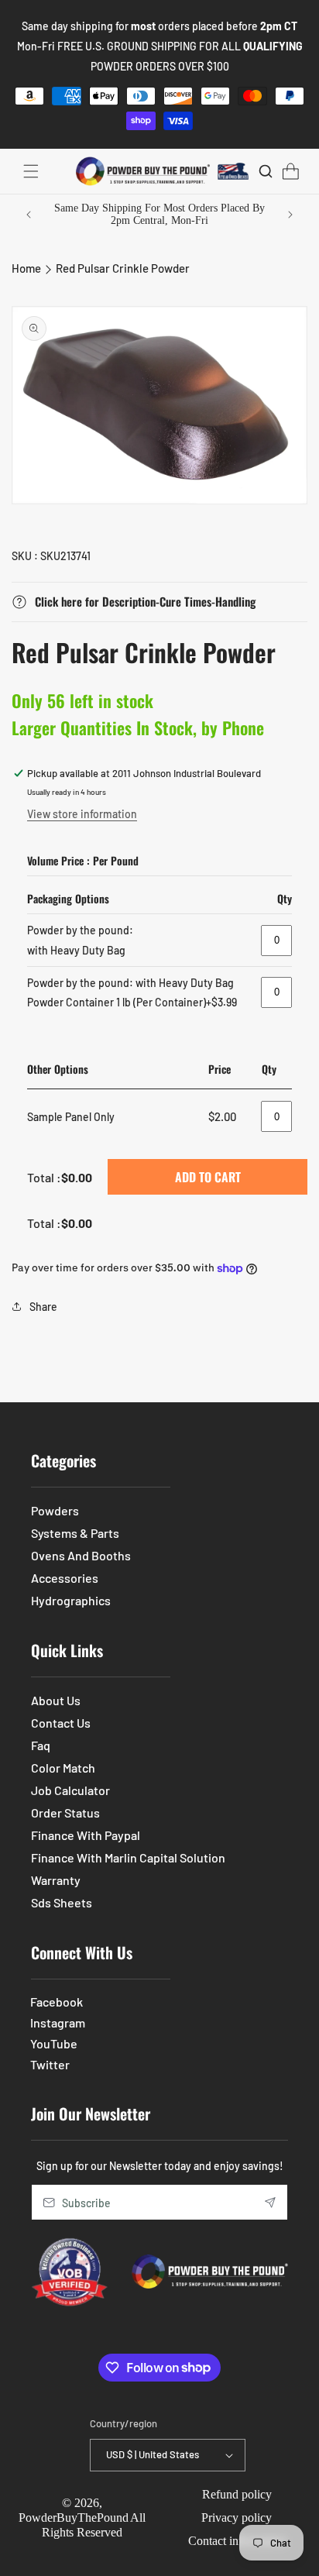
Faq (41, 1745)
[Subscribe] (270, 2202)
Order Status (65, 1812)
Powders (55, 1510)
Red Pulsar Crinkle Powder (123, 268)
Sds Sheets (62, 1902)
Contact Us (61, 1723)
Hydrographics (71, 1600)
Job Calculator (70, 1790)
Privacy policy (237, 2518)
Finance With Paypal (86, 1835)
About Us (56, 1700)
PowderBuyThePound (74, 2518)
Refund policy (237, 2494)
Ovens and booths (81, 1555)
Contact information (237, 2541)
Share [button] (43, 1307)
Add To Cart (208, 1177)
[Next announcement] (290, 215)
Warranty (56, 1880)
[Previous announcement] (29, 215)
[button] (31, 171)
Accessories (65, 1578)
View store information (82, 814)
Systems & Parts (75, 1533)
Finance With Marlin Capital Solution (128, 1857)
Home (26, 268)
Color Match (63, 1768)
